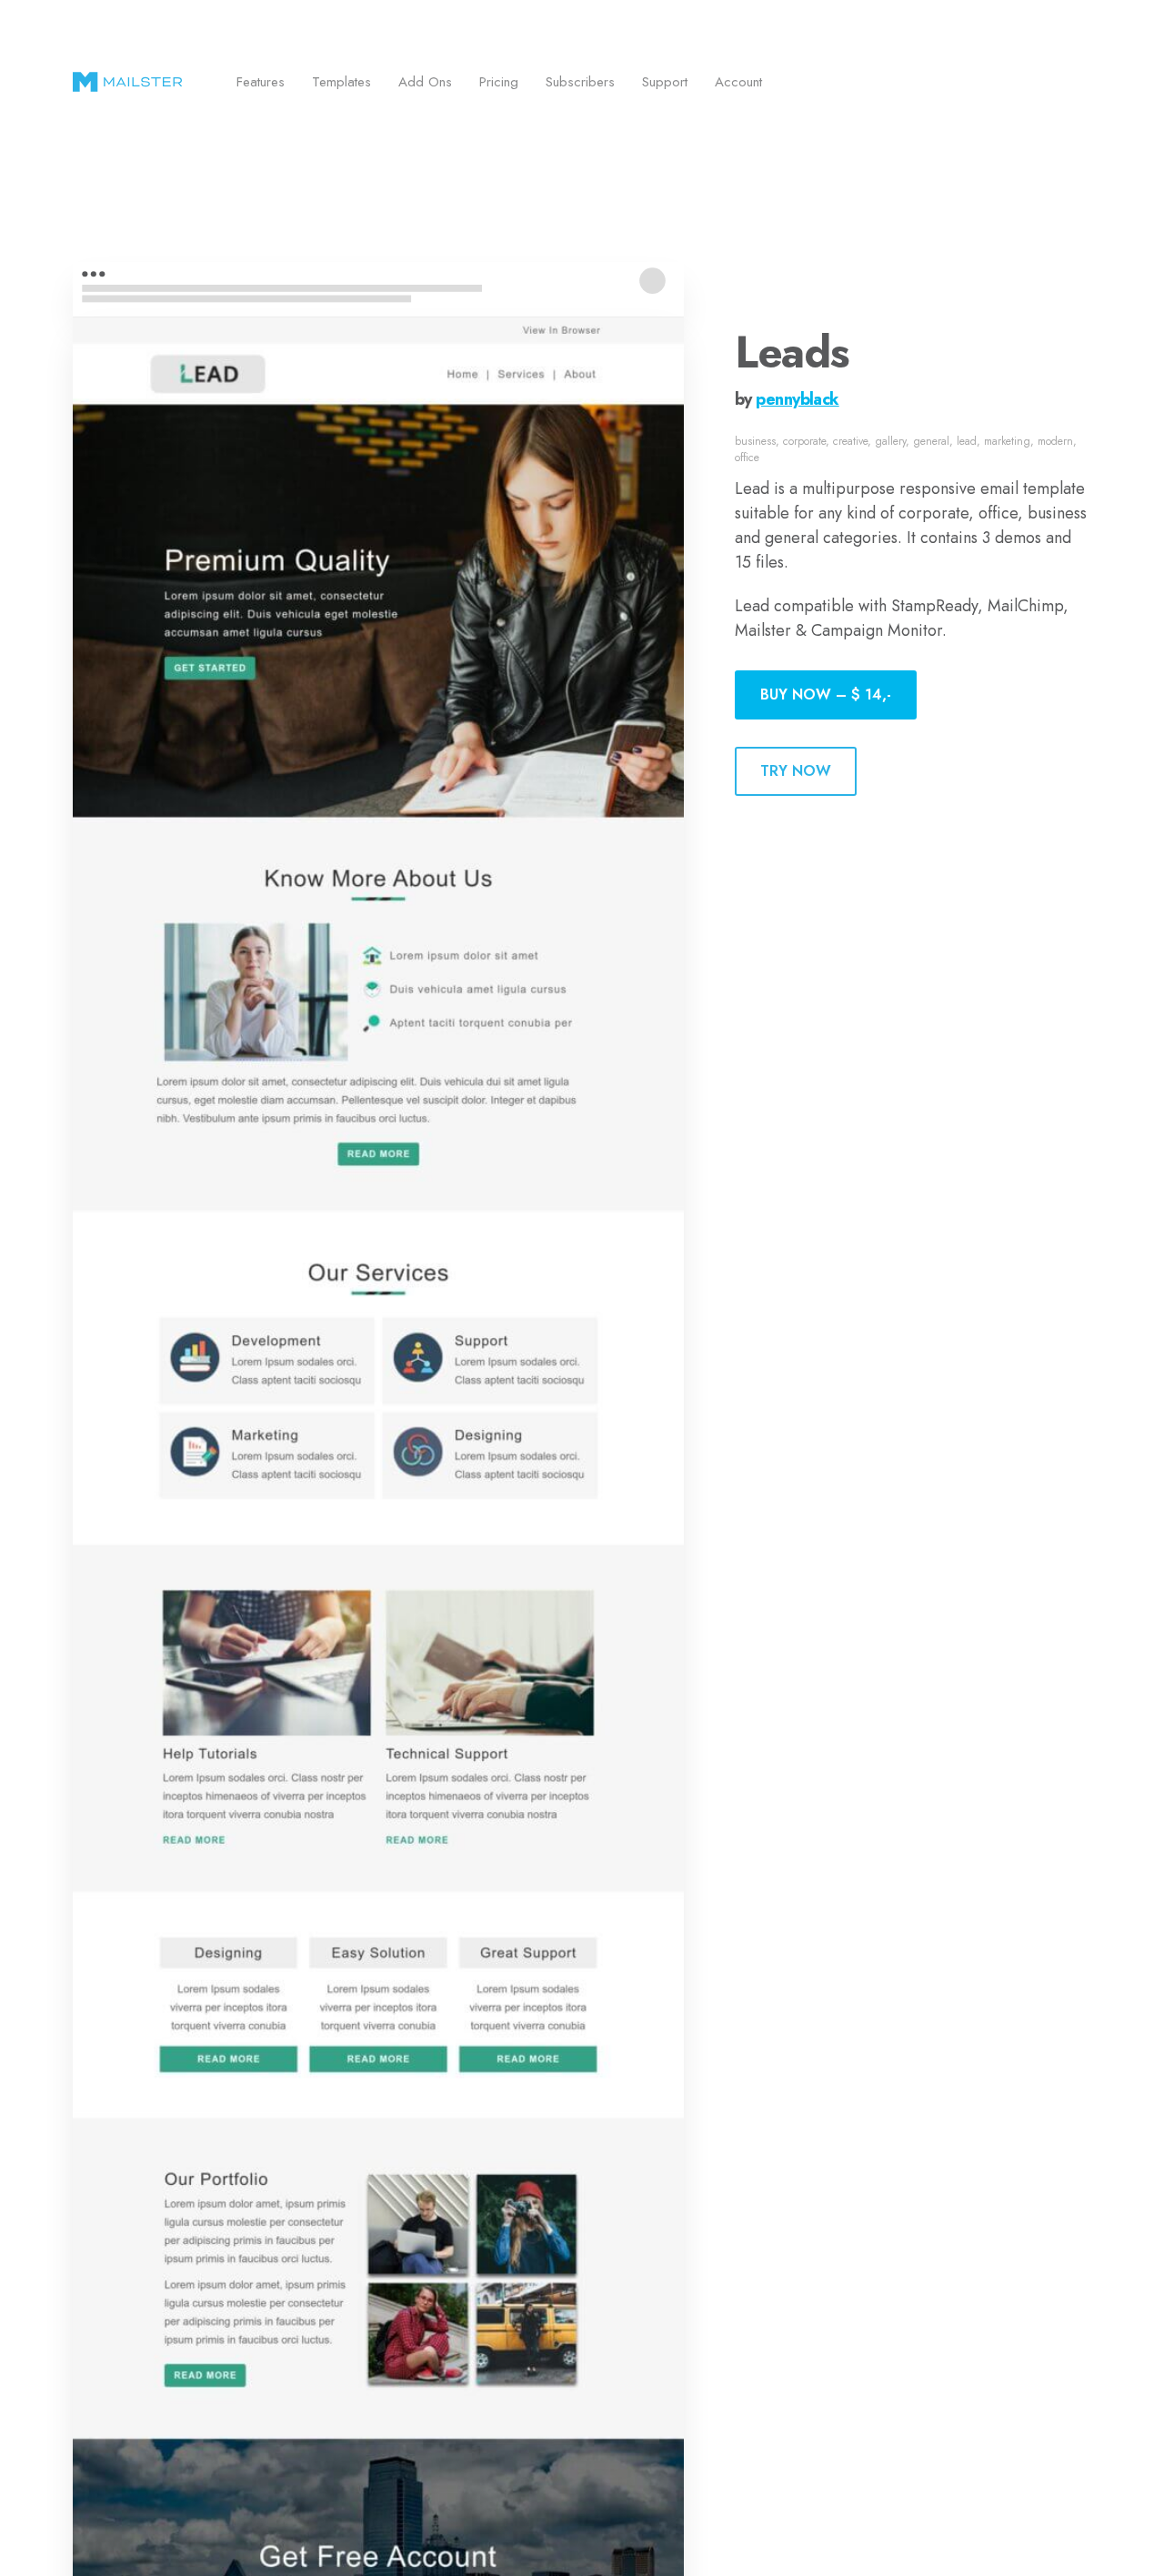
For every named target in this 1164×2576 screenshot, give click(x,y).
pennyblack (797, 399)
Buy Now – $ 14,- (826, 694)
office (747, 458)
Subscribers (580, 82)
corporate (804, 441)
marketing (1007, 441)
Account (738, 82)
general (931, 441)
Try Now (796, 771)
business (755, 441)
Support (665, 82)
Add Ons (425, 82)
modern (1055, 441)
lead (967, 441)
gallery (890, 441)
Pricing (499, 82)
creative (850, 441)
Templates (341, 82)
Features (261, 82)
